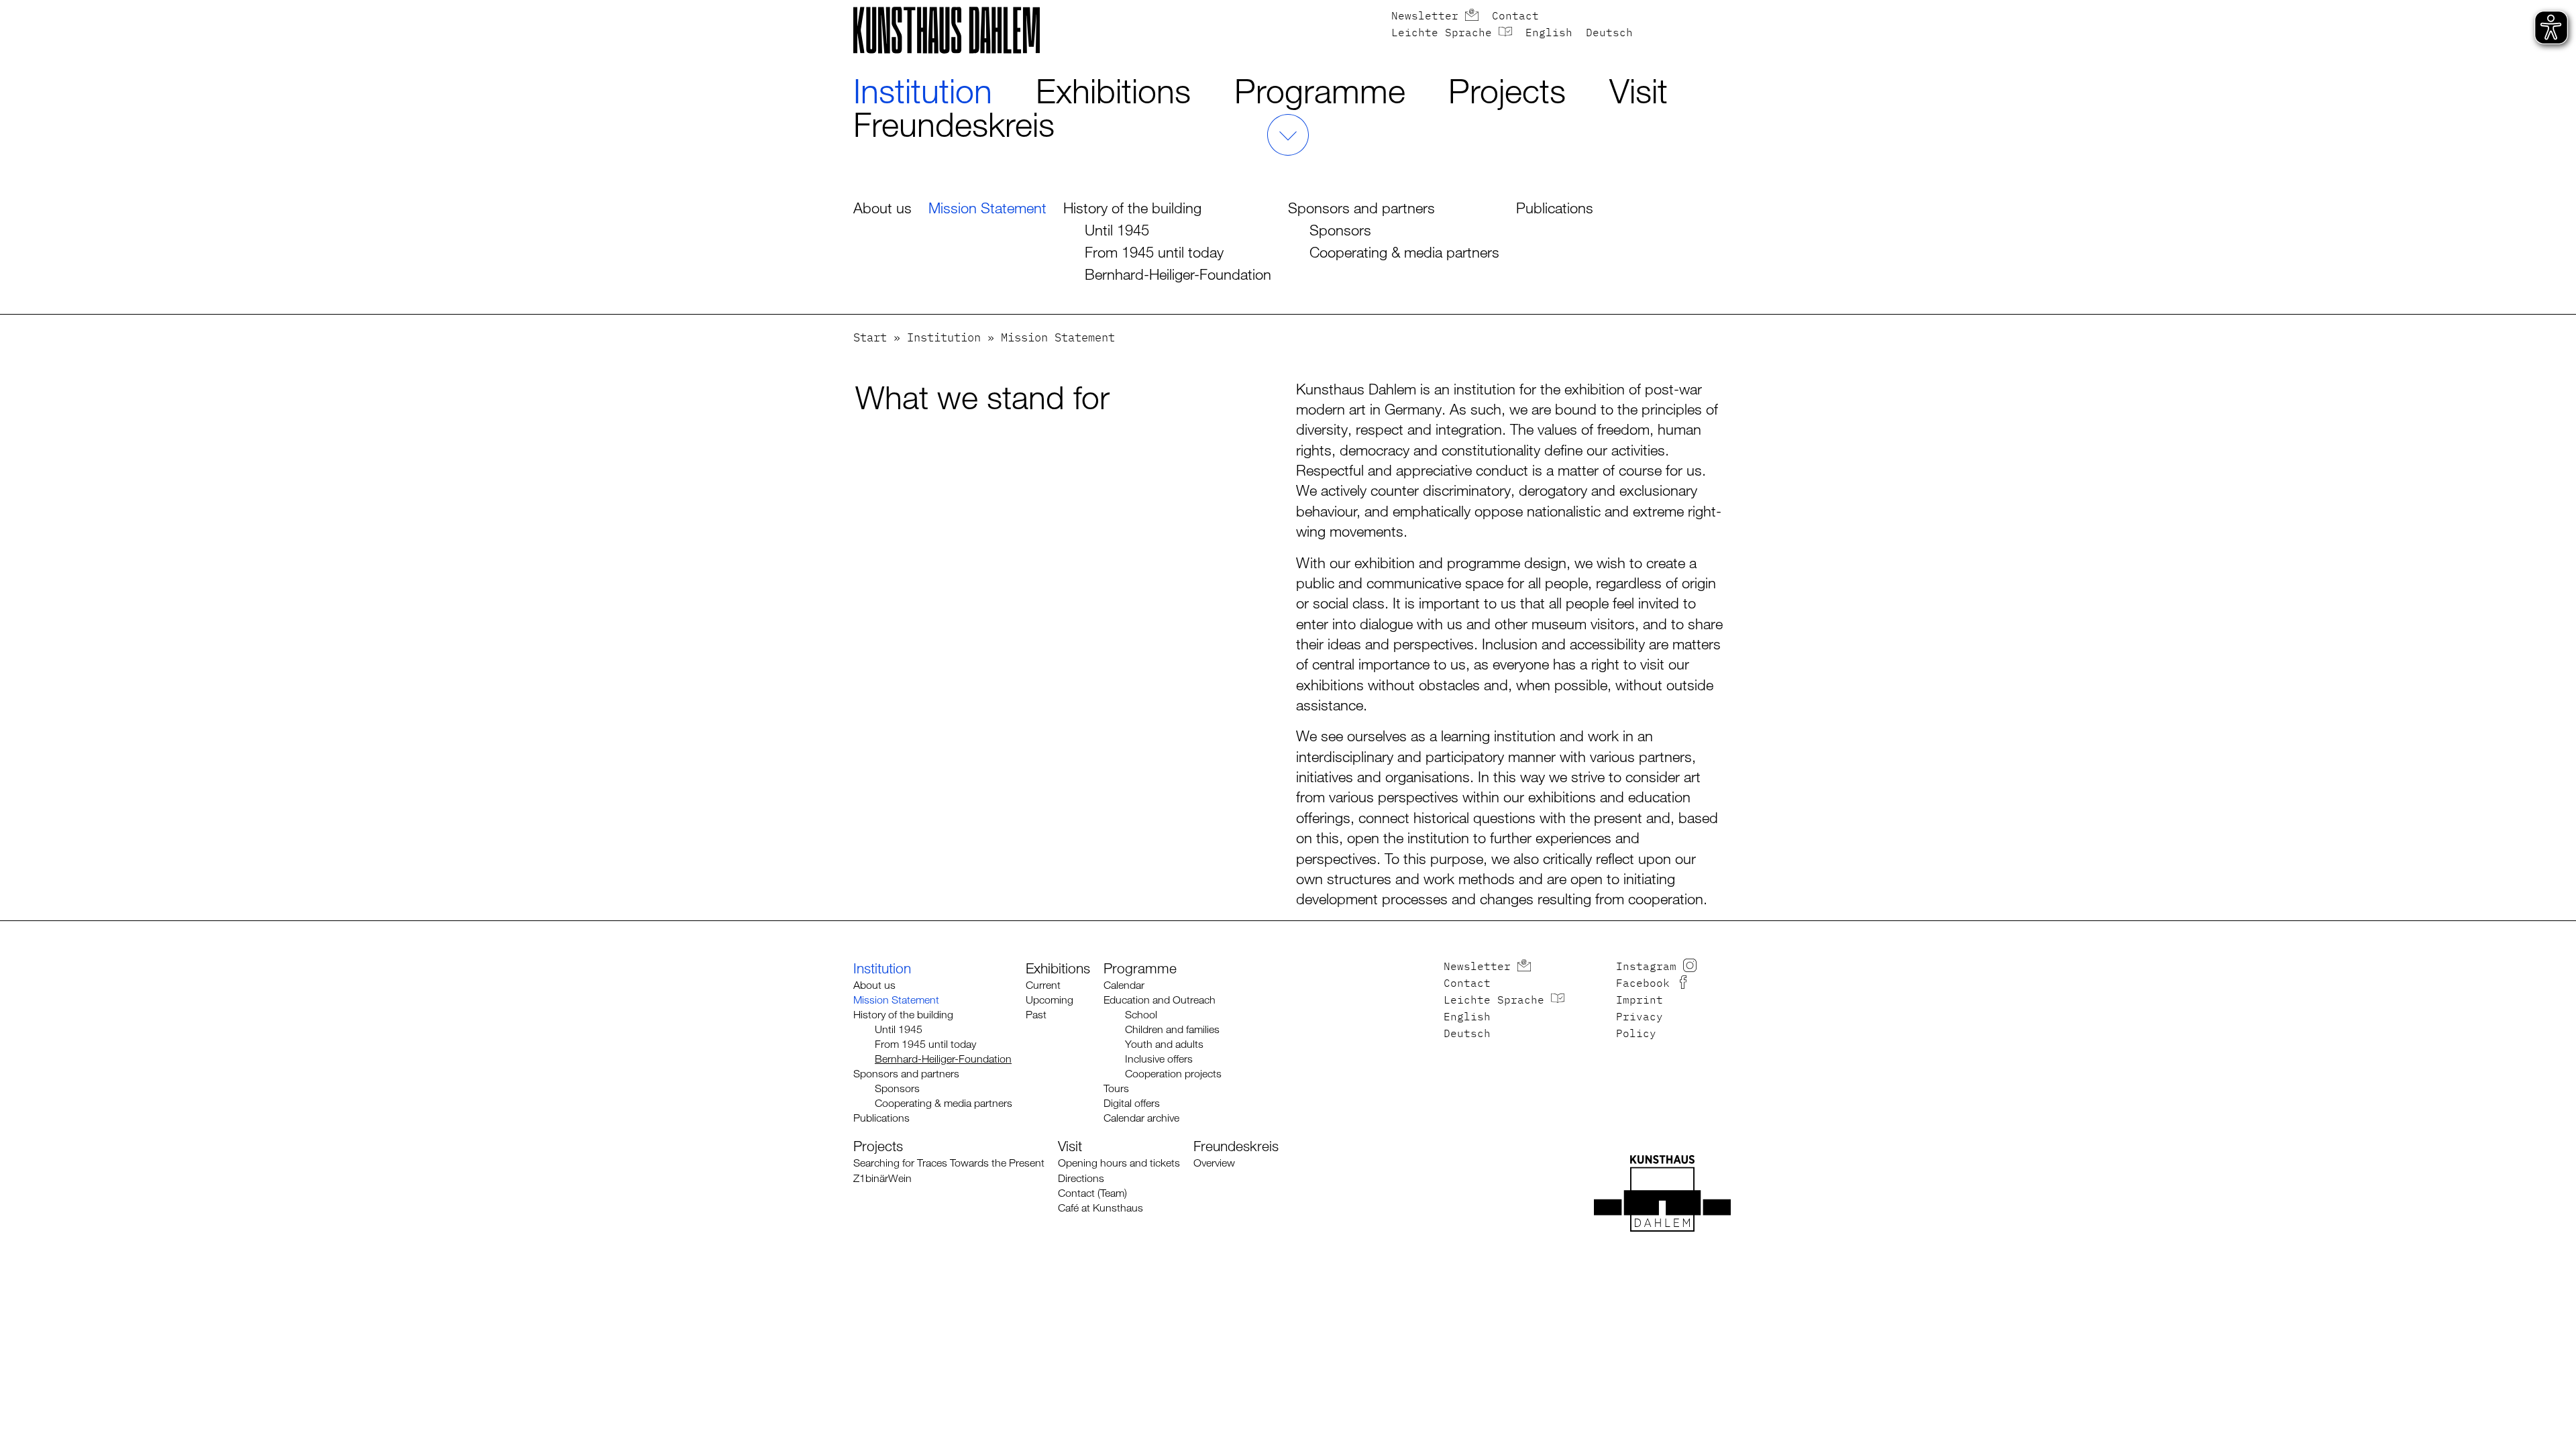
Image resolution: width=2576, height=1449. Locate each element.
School (1141, 1015)
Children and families (1172, 1029)
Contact (1515, 17)
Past (1036, 1015)
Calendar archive (1141, 1118)
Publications (1555, 208)
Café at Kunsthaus (1101, 1208)
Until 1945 (1117, 230)
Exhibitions (1113, 91)
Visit (1639, 91)
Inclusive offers (1159, 1059)
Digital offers (1132, 1103)
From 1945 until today (1154, 252)
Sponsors (1340, 230)
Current (1043, 985)
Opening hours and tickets (1119, 1163)
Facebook (1643, 984)
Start (870, 338)
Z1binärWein (882, 1178)
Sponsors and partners (1361, 208)
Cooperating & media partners (1404, 252)
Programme (1320, 91)
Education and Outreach (1160, 1000)
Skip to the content (45, 8)
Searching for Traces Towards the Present (949, 1163)
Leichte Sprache (1442, 34)
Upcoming (1050, 1000)
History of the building (1132, 208)
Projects (1507, 91)
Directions (1081, 1178)
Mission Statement (987, 208)
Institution (923, 91)
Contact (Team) (1092, 1193)
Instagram (1646, 967)
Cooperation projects (1173, 1074)
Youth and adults (1164, 1044)
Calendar (1124, 985)
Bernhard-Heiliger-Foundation (1178, 274)
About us (882, 208)
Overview (1214, 1163)
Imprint (1640, 1001)
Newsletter (1425, 17)
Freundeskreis (954, 124)
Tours (1116, 1088)
